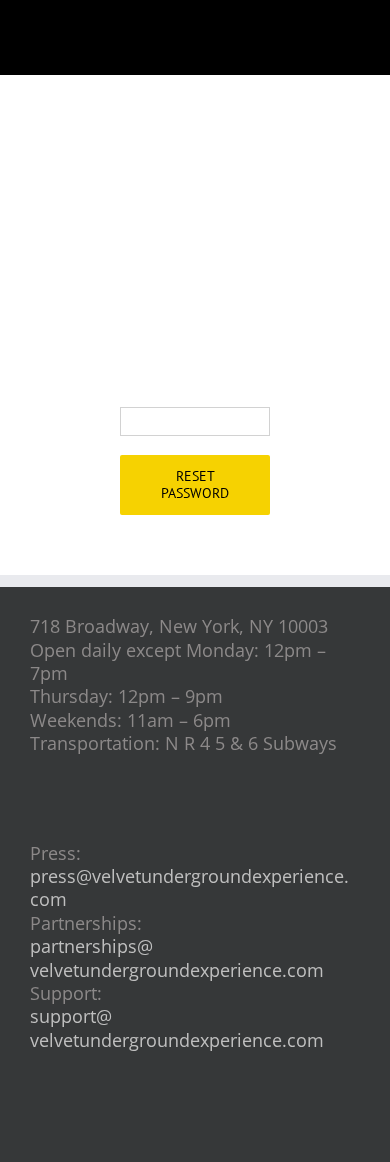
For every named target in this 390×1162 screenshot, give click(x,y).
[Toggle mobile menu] (352, 30)
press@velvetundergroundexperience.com (189, 887)
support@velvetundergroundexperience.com (177, 1027)
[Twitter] (228, 1131)
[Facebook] (162, 1131)
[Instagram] (195, 1131)
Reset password (195, 484)
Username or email (175, 383)
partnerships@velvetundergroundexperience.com (177, 957)
